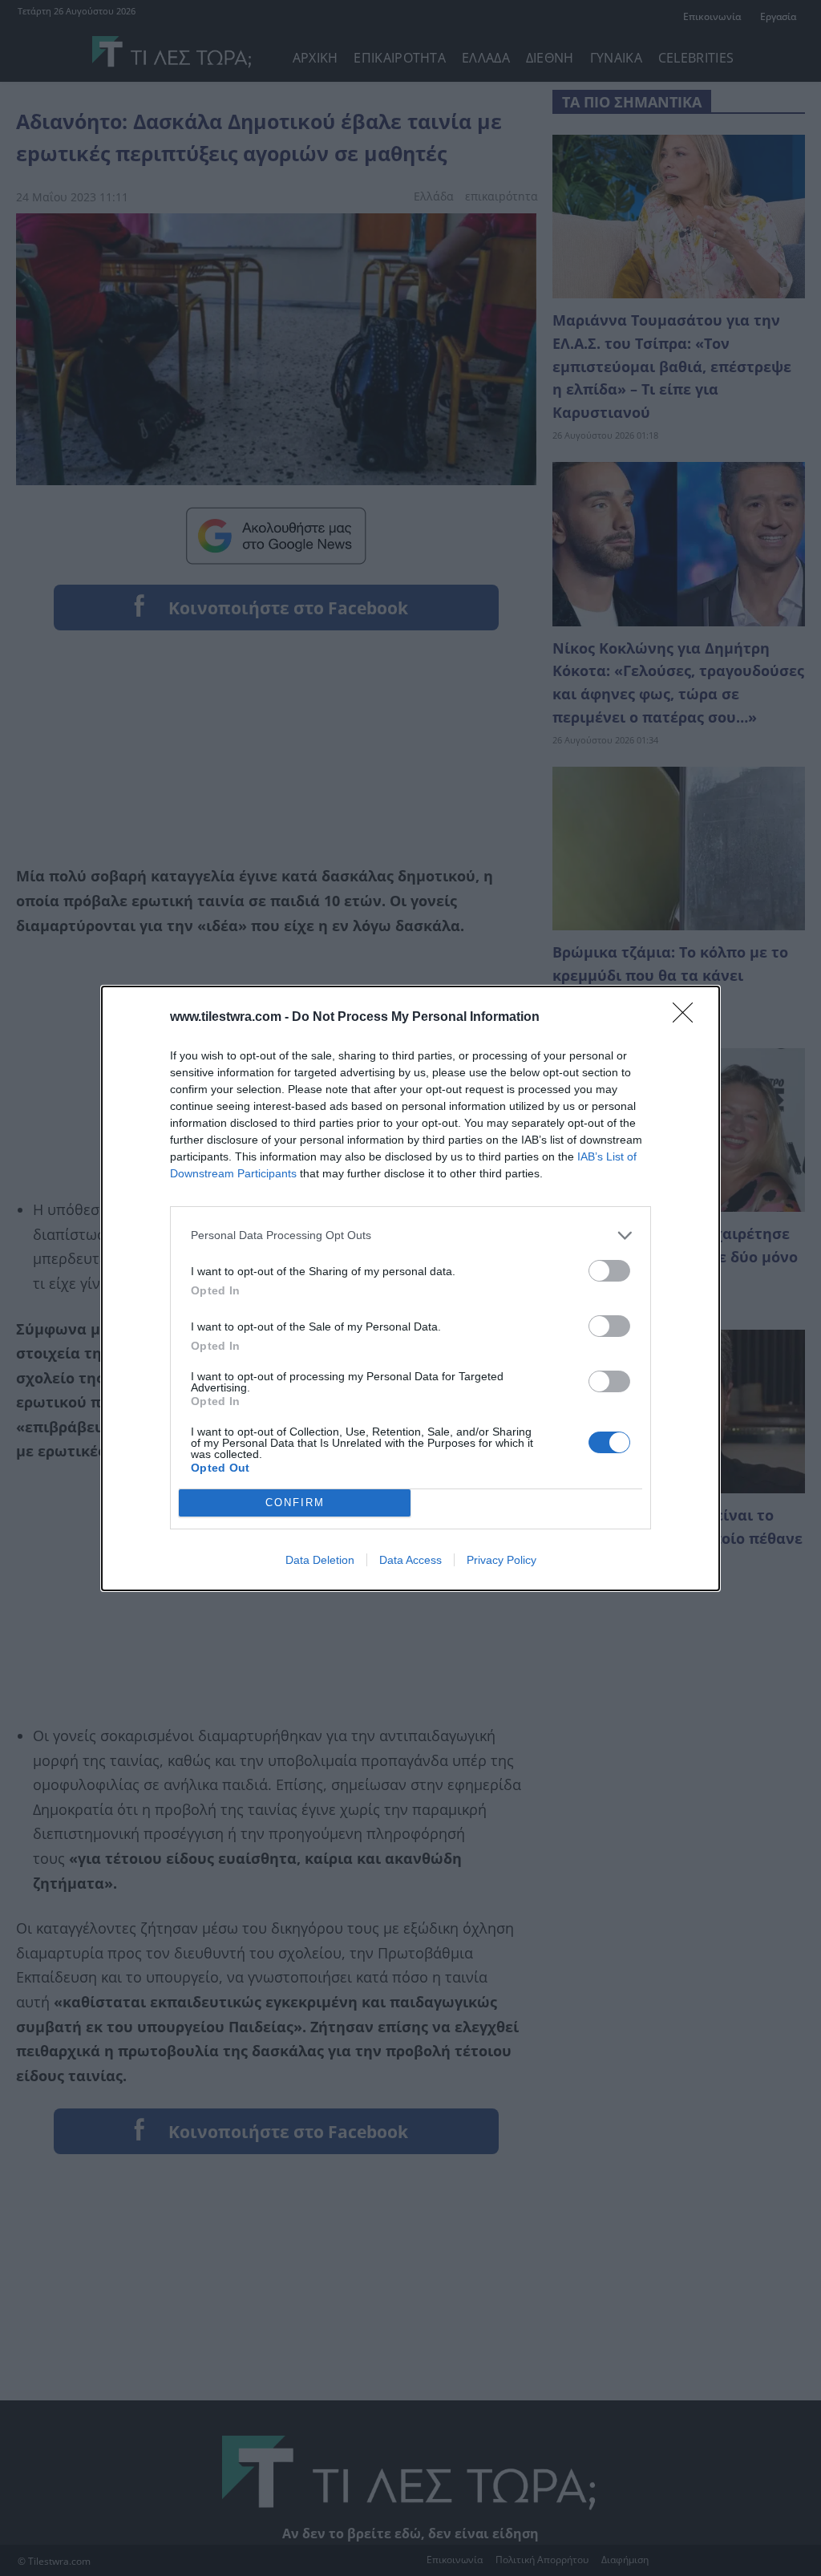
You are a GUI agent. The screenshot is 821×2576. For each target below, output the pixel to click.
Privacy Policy (501, 1560)
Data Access (410, 1560)
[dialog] (410, 1288)
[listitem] (410, 1235)
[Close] (688, 1018)
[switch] (609, 1271)
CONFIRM (295, 1503)
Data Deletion (320, 1560)
